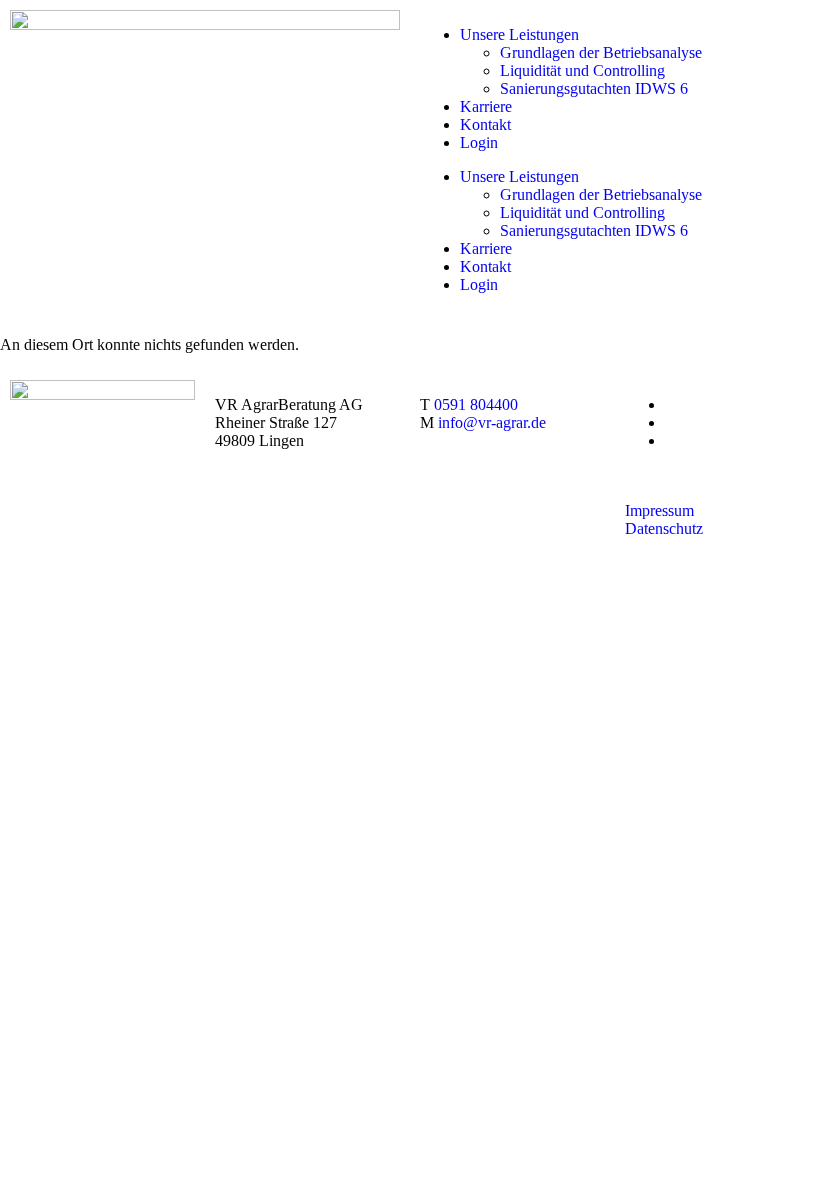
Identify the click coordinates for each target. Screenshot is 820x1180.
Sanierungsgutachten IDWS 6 (594, 88)
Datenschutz (664, 528)
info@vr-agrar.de (492, 422)
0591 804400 (476, 404)
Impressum (659, 510)
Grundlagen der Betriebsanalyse (601, 52)
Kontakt (485, 124)
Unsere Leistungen (519, 34)
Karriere (486, 106)
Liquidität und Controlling (582, 70)
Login (479, 142)
